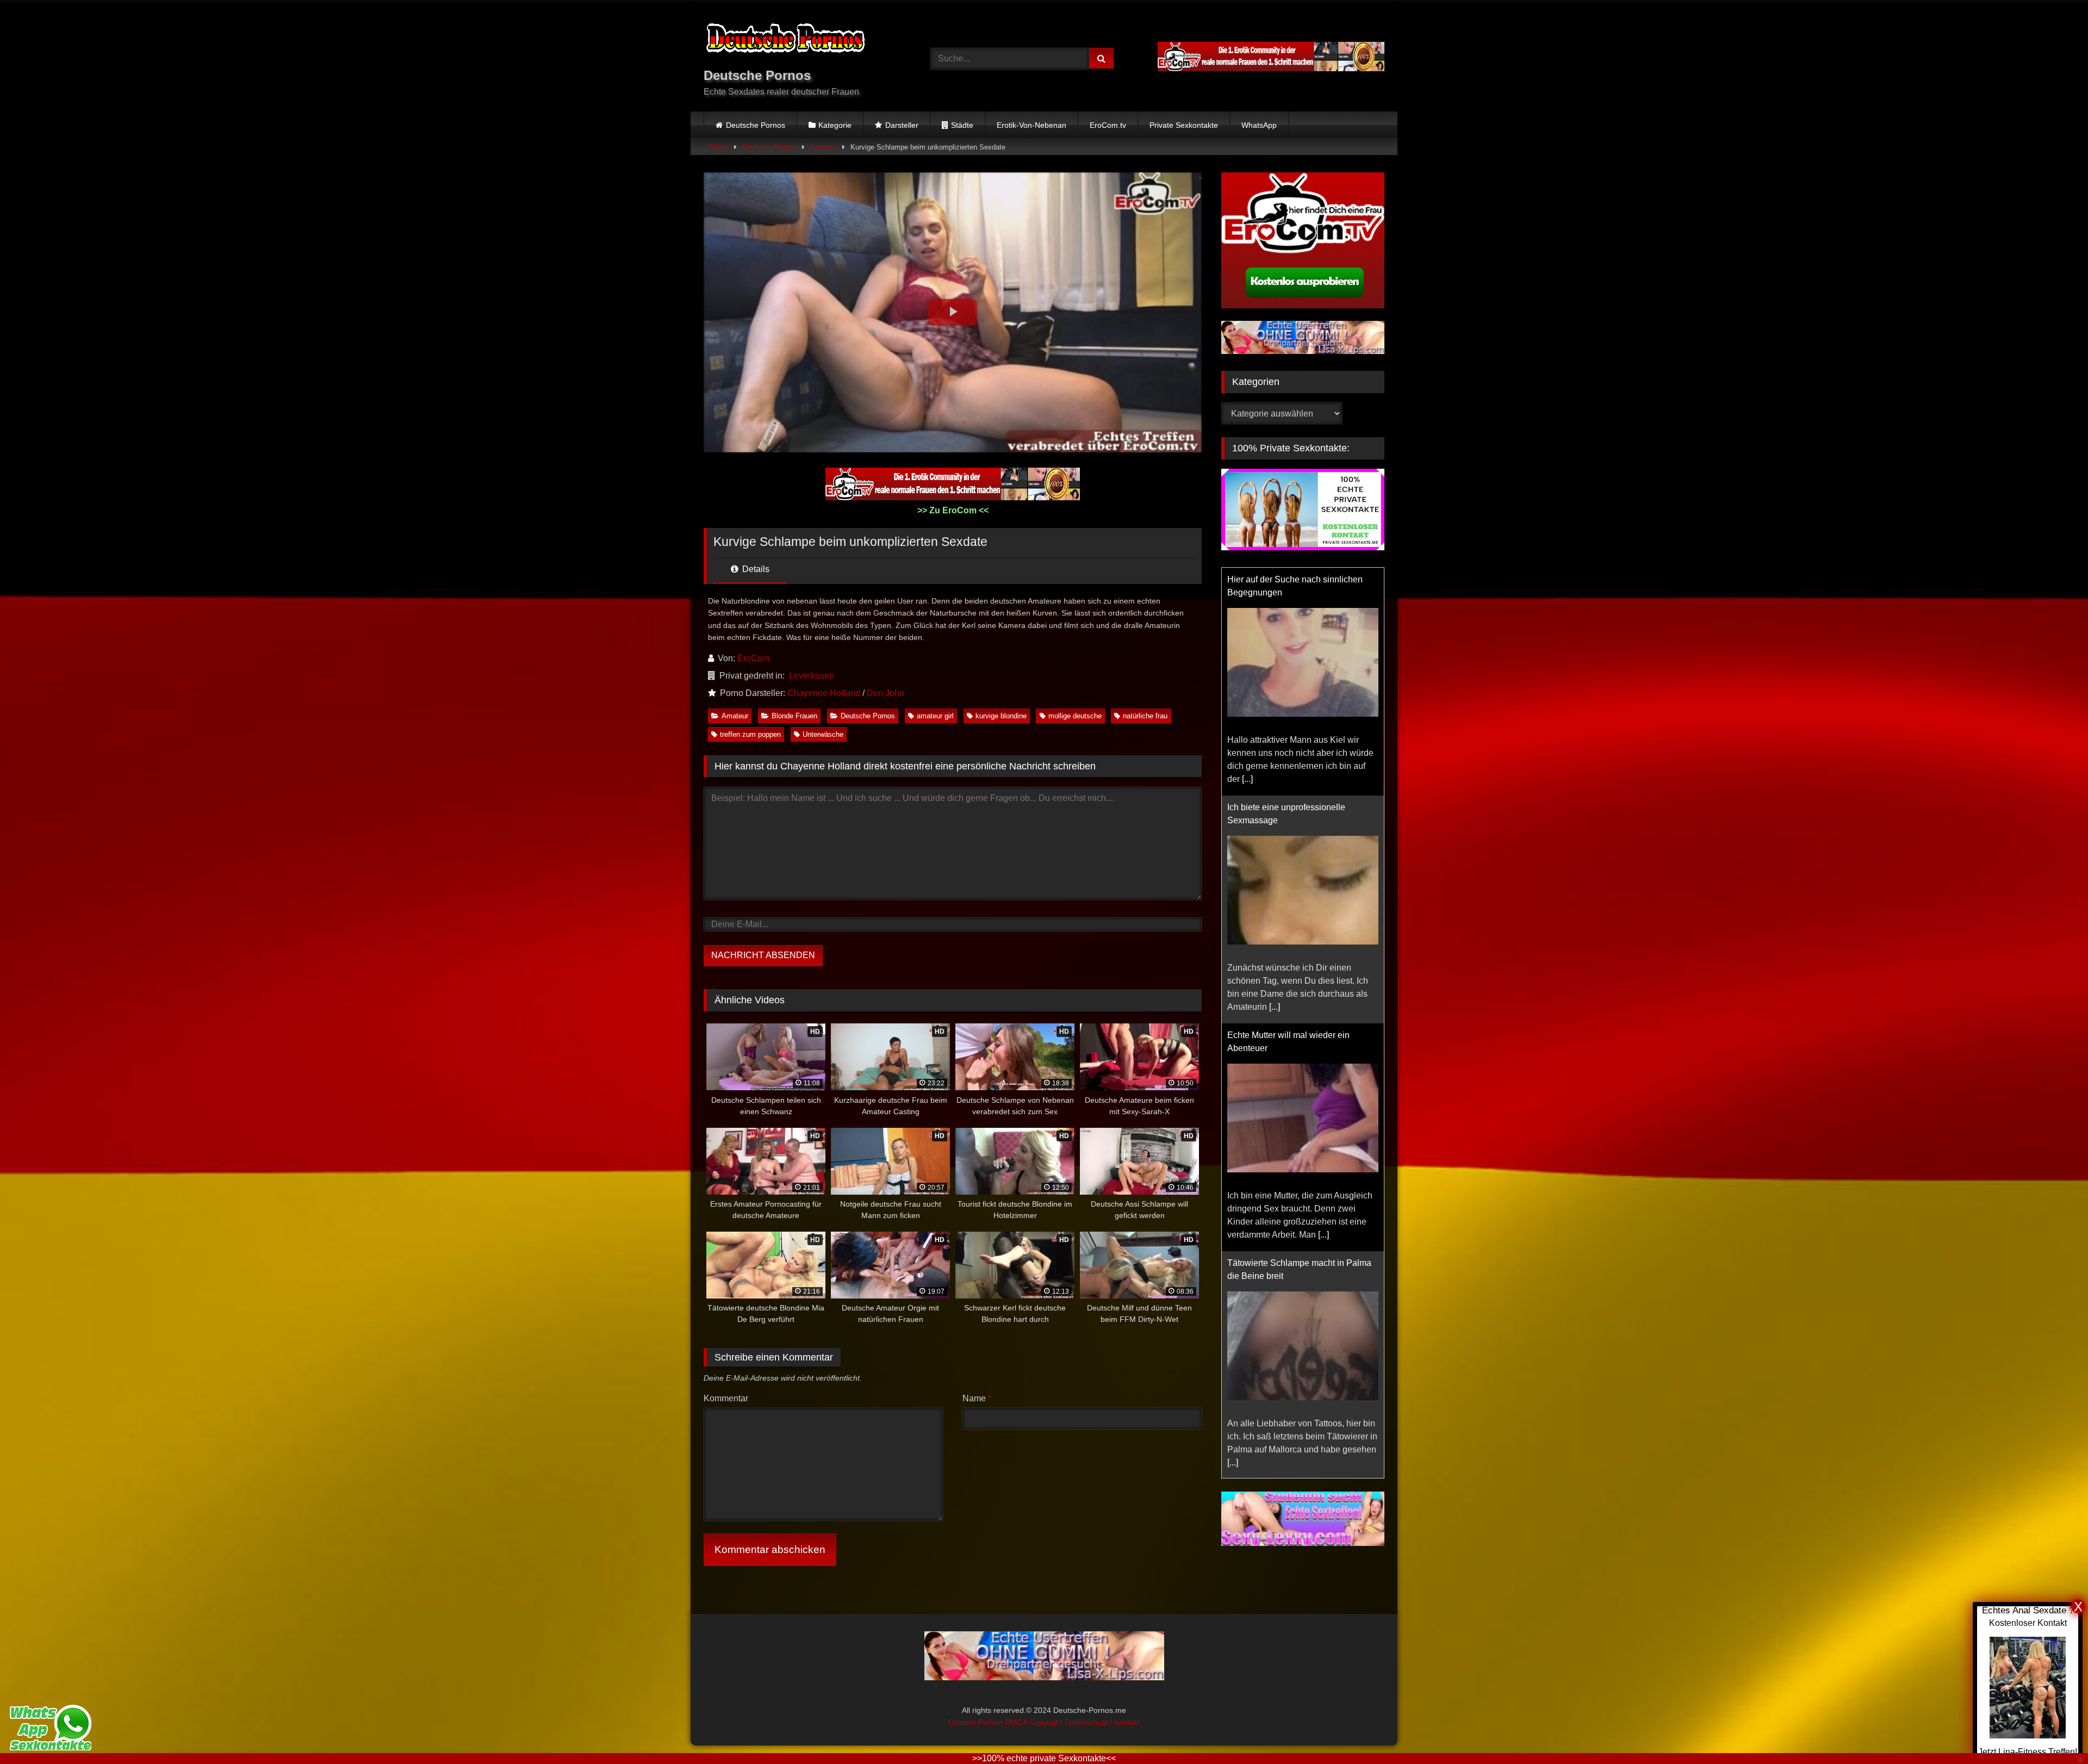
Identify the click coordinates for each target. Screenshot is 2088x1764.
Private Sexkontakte (1184, 125)
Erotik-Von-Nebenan (1031, 125)
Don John (885, 693)
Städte (962, 125)
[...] (1247, 779)
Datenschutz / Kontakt (1102, 1722)
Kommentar (726, 1398)
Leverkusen (812, 676)
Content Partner (977, 1722)
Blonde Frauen (794, 716)
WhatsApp (1259, 125)
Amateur (824, 147)
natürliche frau (1145, 716)
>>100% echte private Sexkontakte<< (1044, 1758)
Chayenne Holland (824, 693)
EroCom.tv (1108, 125)
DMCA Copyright (1035, 1722)
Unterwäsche (823, 734)
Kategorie (835, 125)
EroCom (753, 658)
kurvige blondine (1001, 716)
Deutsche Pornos (756, 125)
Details (755, 569)
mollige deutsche (1075, 716)
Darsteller (902, 125)
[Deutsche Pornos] (785, 40)
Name (977, 1398)
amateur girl (935, 716)
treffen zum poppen (750, 734)
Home (719, 147)
